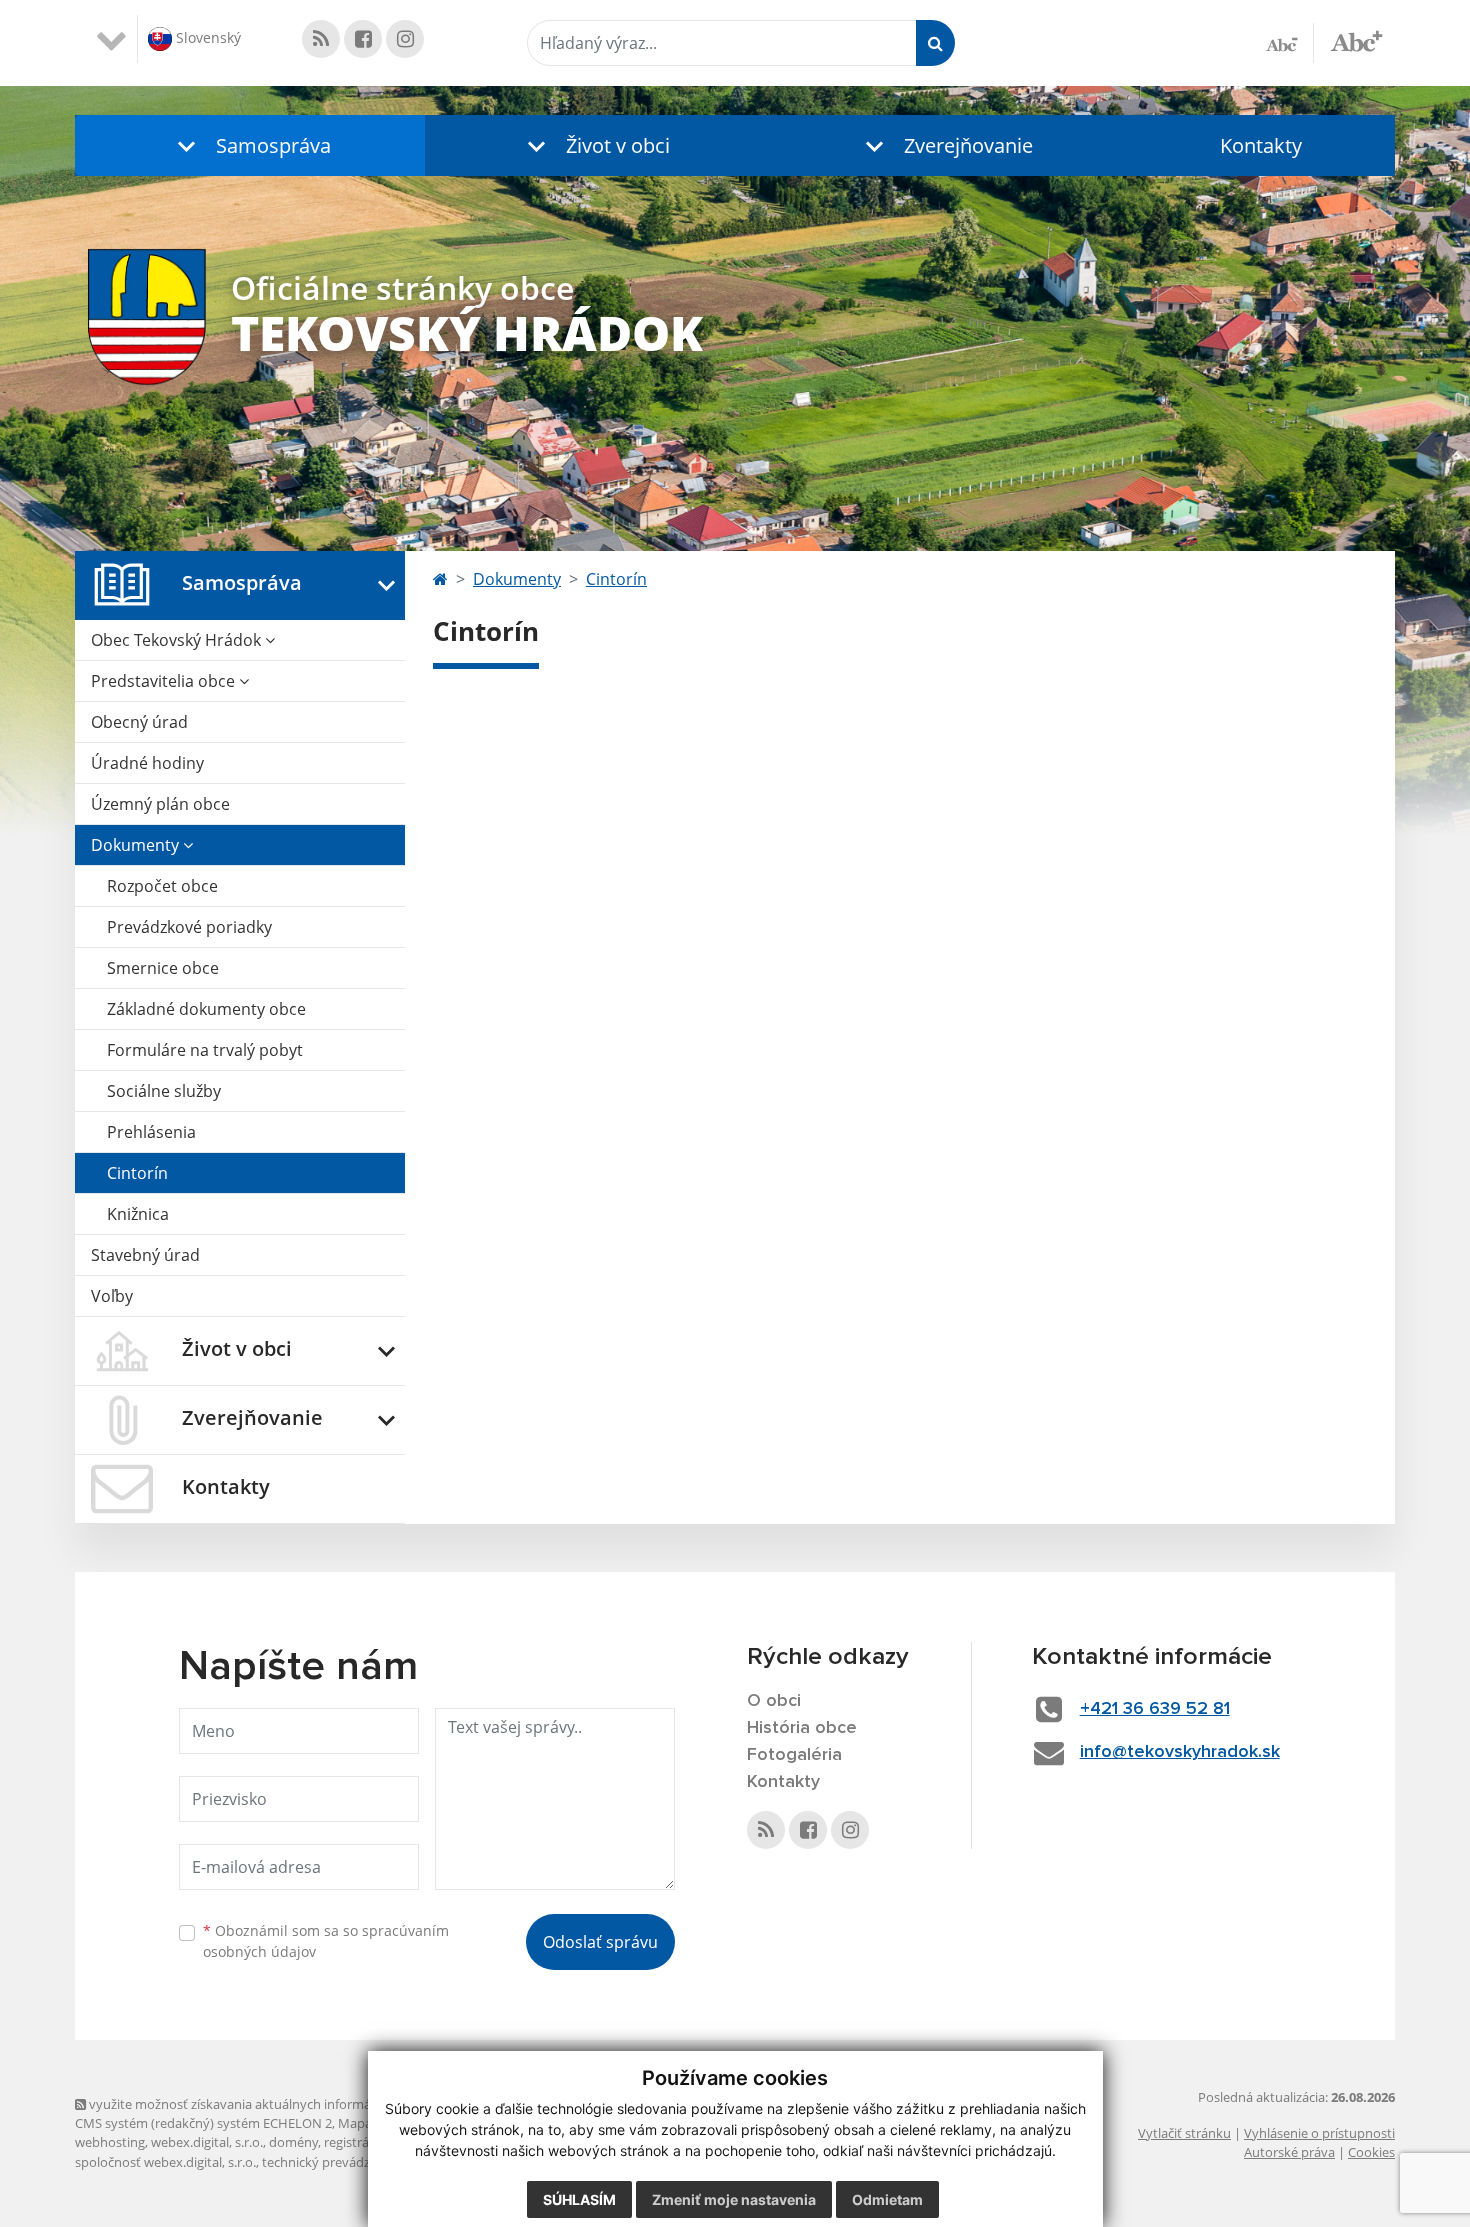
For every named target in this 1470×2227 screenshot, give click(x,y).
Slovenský (206, 37)
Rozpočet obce (162, 886)
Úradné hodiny (147, 763)
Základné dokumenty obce (206, 1009)
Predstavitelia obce (165, 681)
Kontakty (1261, 145)
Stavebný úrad (145, 1255)
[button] (250, 145)
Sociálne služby (164, 1091)
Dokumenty (137, 845)
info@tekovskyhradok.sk (1180, 1752)
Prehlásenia (151, 1132)
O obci (774, 1701)
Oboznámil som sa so (326, 1941)
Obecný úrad (139, 722)
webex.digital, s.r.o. (207, 2142)
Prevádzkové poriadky (189, 927)
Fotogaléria (794, 1755)
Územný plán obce (160, 804)
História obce (802, 1728)
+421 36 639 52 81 (1155, 1709)
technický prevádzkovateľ (338, 2162)
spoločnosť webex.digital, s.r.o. (165, 2162)
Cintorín (137, 1173)
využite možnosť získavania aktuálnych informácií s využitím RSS (278, 2104)
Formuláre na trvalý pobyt (205, 1050)
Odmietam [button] (887, 2199)
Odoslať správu (600, 1942)
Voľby (112, 1296)
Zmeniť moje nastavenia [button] (734, 2199)
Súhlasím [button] (579, 2199)
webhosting (110, 2142)
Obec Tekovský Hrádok (178, 640)
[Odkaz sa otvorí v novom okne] (321, 39)
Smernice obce (163, 968)
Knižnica (138, 1214)
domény (293, 2142)
